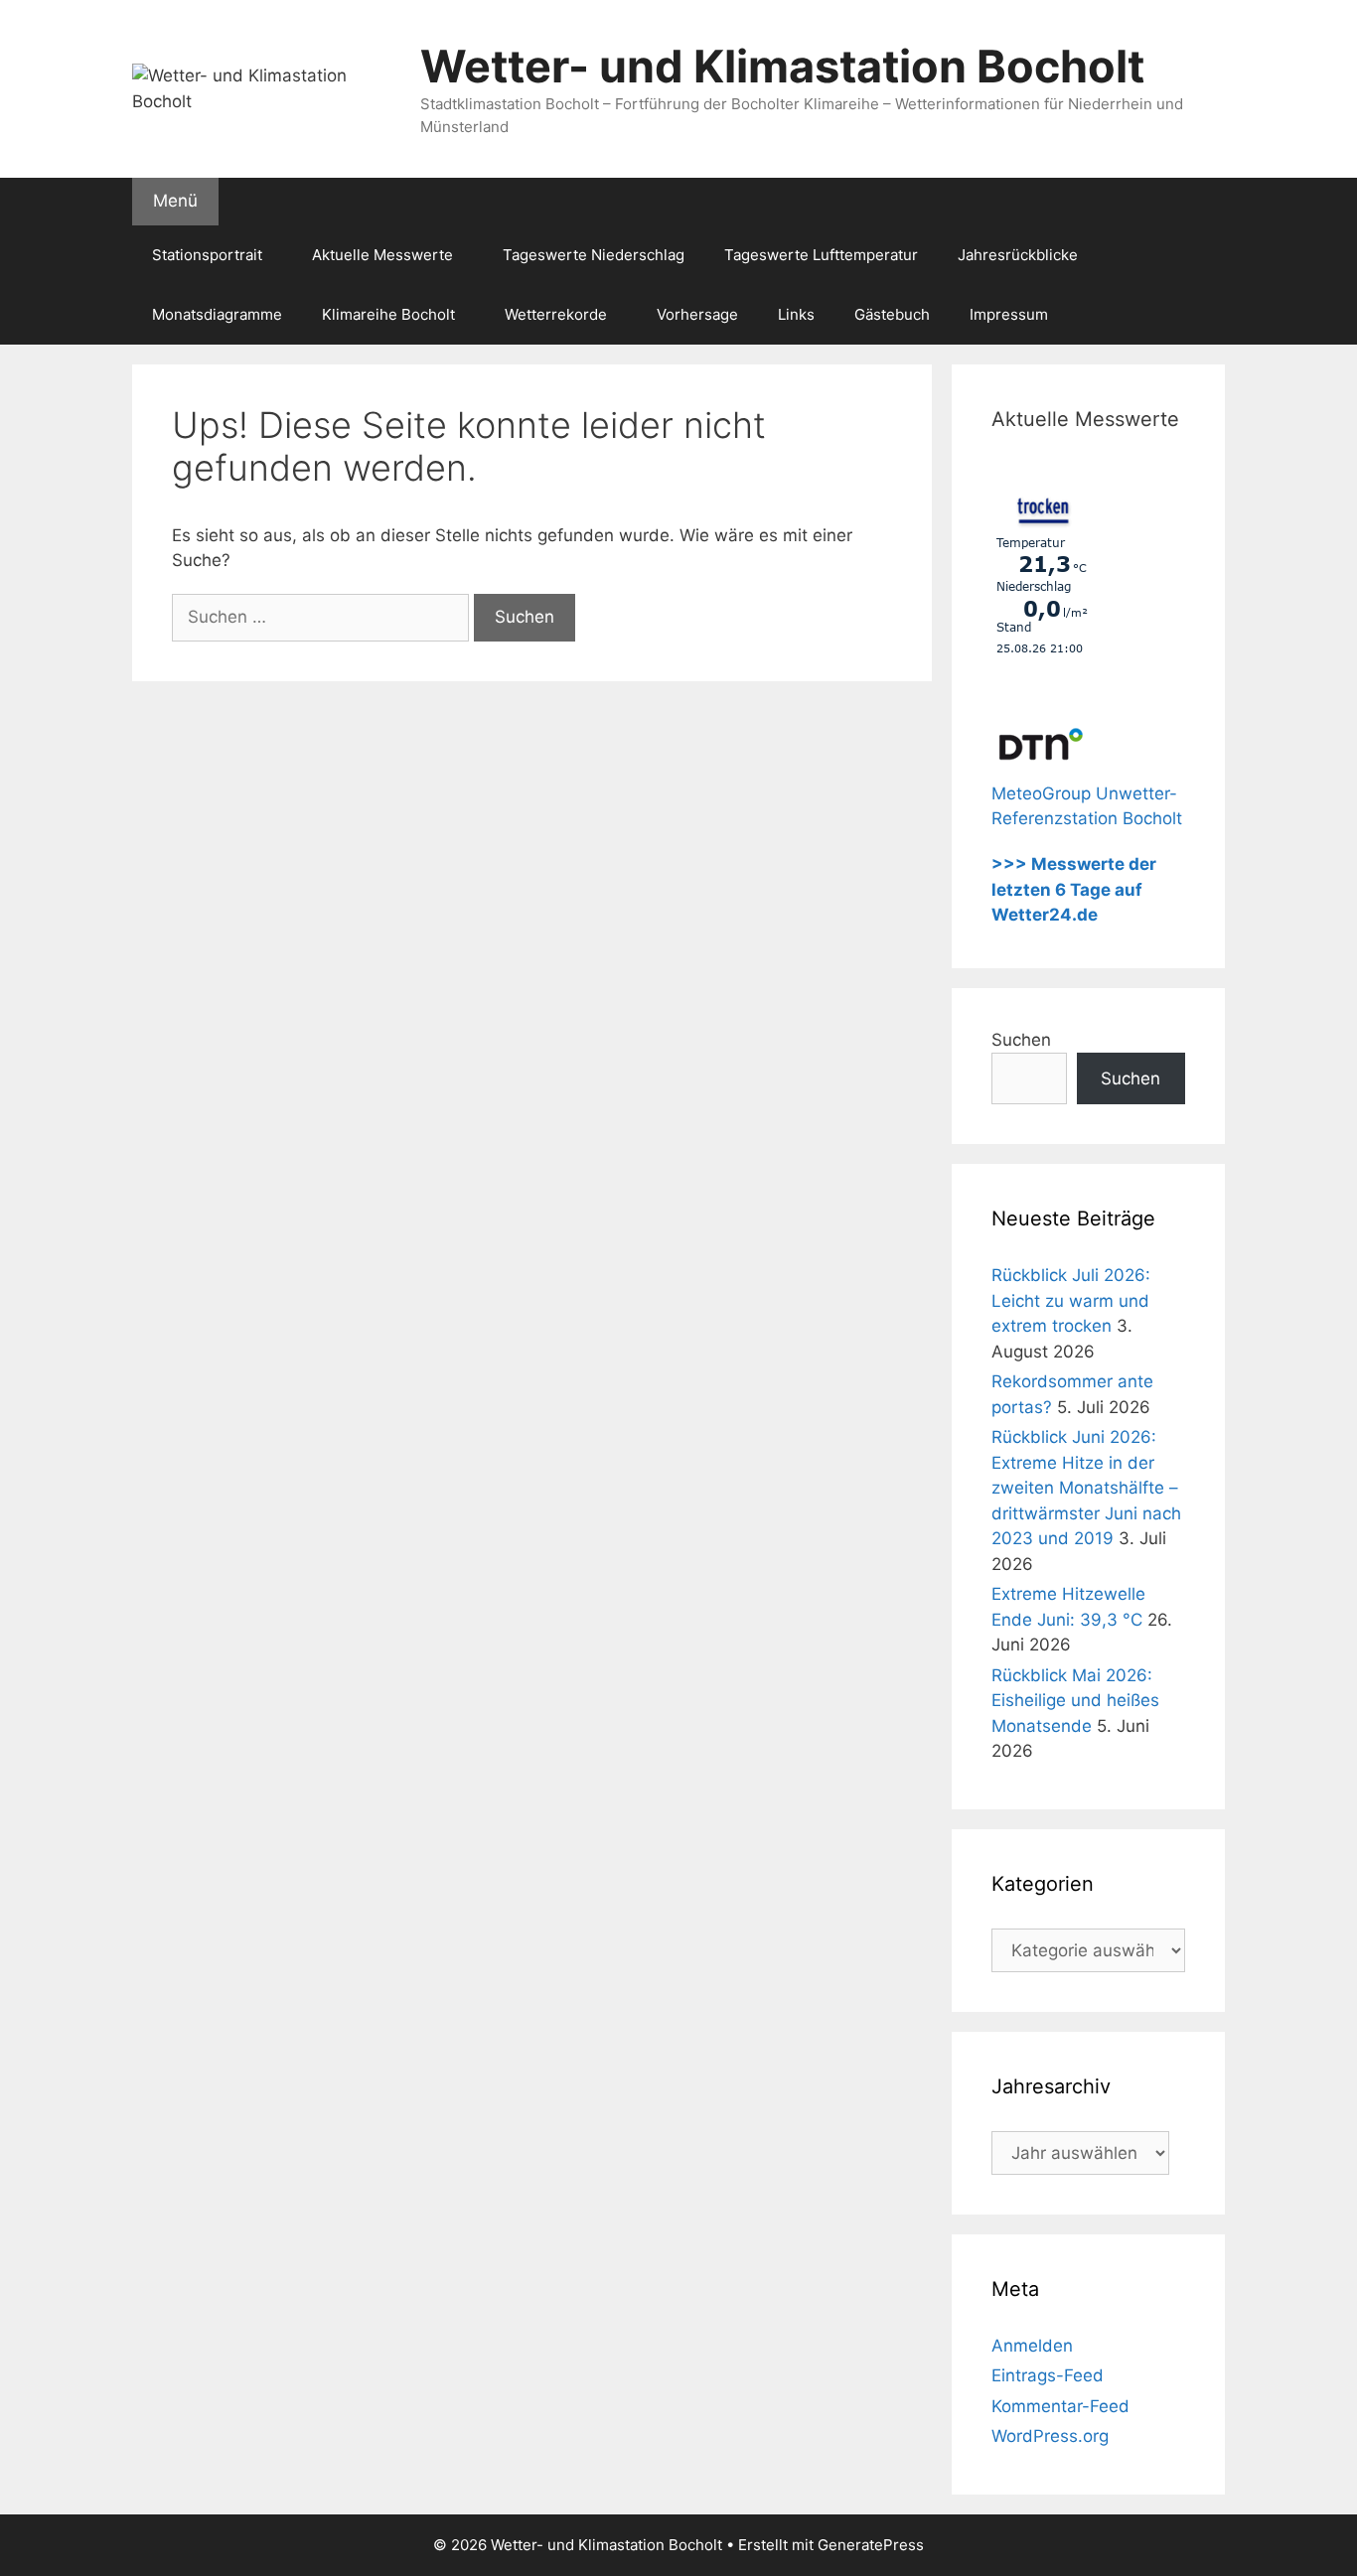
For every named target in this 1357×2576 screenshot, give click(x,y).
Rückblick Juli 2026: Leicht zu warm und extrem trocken (1071, 1300)
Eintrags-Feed (1048, 2375)
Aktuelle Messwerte (382, 255)
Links (796, 314)
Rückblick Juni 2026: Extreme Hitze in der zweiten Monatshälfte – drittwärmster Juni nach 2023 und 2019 (1086, 1488)
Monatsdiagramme (217, 314)
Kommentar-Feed (1060, 2406)
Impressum (1009, 314)
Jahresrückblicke (1018, 255)
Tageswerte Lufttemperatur (821, 255)
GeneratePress (871, 2545)
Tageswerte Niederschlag (594, 255)
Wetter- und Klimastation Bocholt (782, 66)
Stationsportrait (207, 255)
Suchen (1021, 1040)
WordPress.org (1050, 2436)
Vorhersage (697, 314)
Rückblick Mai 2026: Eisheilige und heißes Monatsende (1075, 1701)
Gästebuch (892, 314)
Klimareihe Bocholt (388, 314)
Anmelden (1032, 2346)
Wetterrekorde (556, 314)
